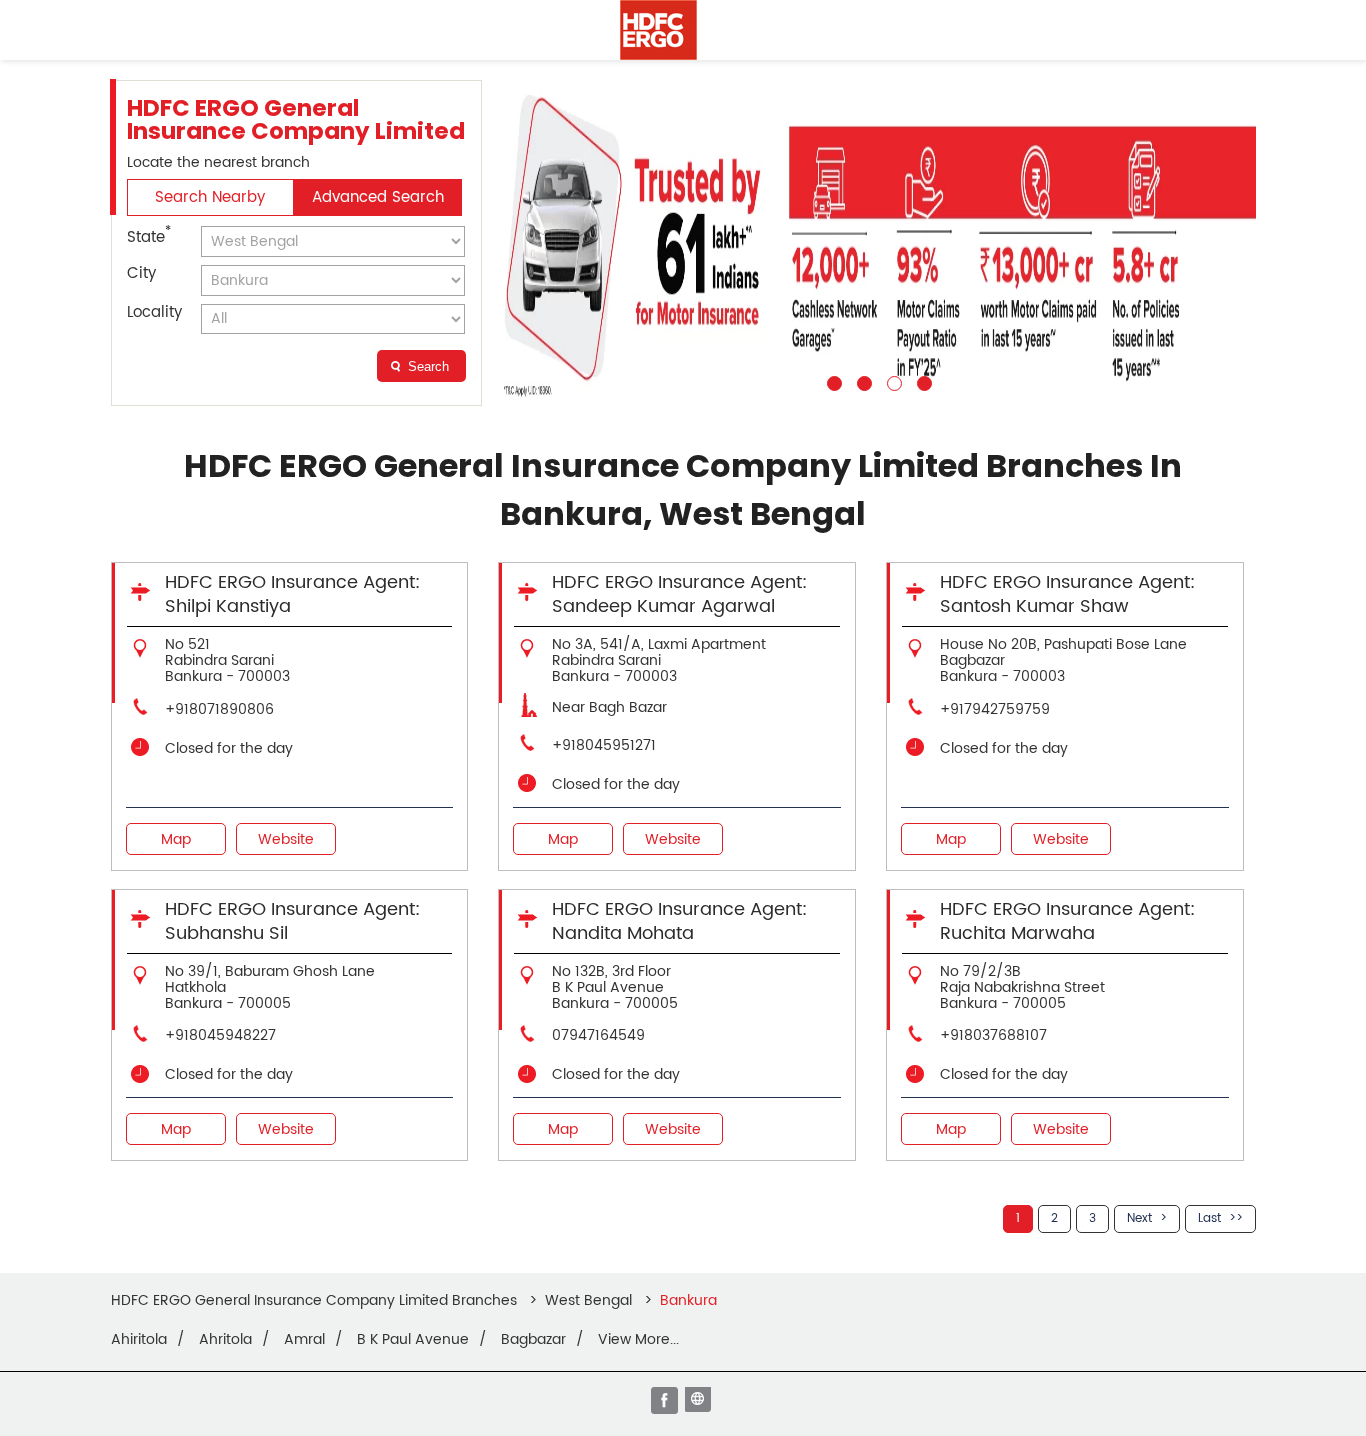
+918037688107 (993, 1035)
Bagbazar (533, 1340)
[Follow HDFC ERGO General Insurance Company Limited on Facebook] (666, 1402)
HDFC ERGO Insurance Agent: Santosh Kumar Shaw (1067, 594)
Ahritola (225, 1340)
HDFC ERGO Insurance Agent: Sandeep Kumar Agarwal (679, 594)
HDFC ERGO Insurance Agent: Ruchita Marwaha (1067, 921)
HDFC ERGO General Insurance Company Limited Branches (316, 1300)
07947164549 (598, 1035)
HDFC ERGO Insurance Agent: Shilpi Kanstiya (292, 594)
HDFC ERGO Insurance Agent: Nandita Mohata (679, 921)
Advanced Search (378, 197)
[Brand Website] (700, 1402)
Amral (304, 1340)
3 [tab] (892, 381)
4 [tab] (922, 381)
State (149, 236)
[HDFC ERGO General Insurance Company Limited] (658, 30)
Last (1209, 1218)
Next (1139, 1218)
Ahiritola (139, 1340)
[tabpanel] (877, 243)
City (141, 273)
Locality (154, 312)
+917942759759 (995, 709)
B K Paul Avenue (413, 1340)
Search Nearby (210, 197)
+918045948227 (220, 1035)
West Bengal (588, 1300)
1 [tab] (832, 381)
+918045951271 (604, 745)
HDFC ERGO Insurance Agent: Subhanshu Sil (292, 921)
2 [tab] (862, 381)
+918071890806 (219, 709)
